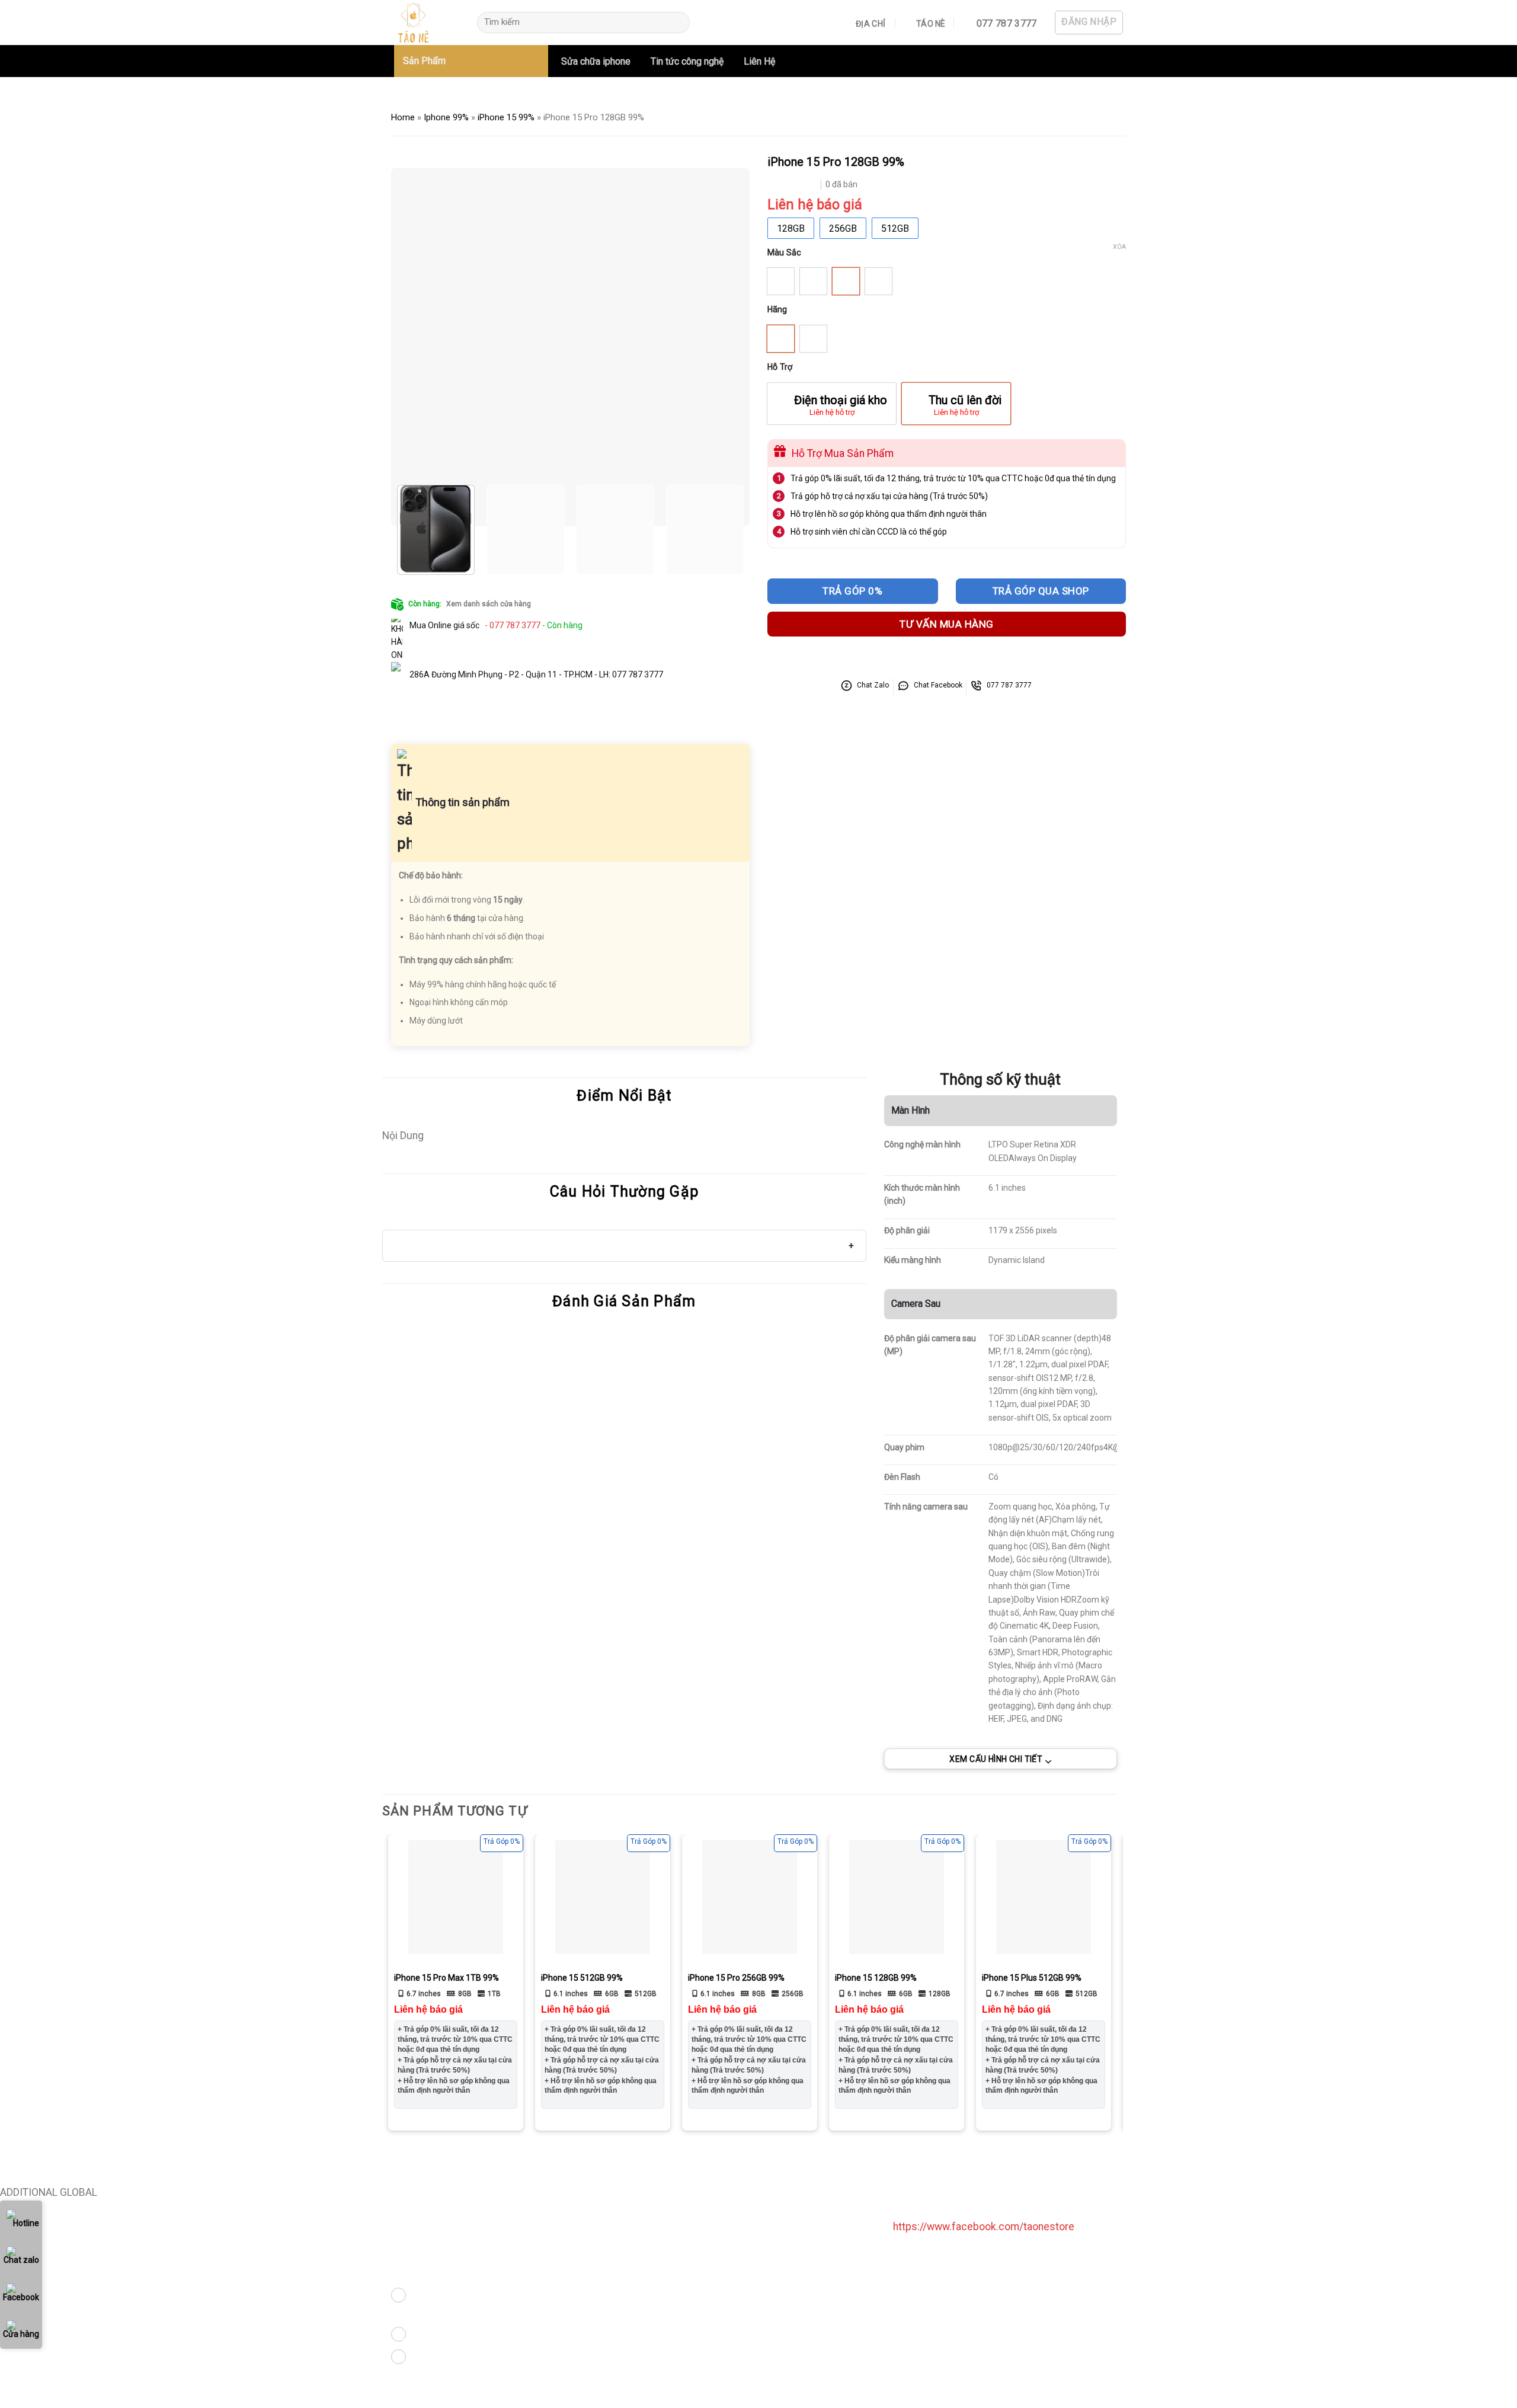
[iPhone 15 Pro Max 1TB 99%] (456, 1897)
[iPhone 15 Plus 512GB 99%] (1044, 1897)
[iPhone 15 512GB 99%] (603, 1897)
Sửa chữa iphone (596, 61)
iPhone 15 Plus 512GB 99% (1032, 1978)
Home (403, 117)
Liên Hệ (759, 61)
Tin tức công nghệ (687, 61)
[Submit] (677, 23)
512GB (895, 228)
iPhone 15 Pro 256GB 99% (736, 1978)
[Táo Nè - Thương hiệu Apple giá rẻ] (424, 23)
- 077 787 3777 (512, 625)
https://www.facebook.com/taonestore (984, 2227)
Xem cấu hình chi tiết (996, 1758)
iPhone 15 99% (506, 117)
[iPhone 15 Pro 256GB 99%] (750, 1897)
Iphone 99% (446, 117)
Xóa (1119, 247)
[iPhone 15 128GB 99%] (897, 1897)
